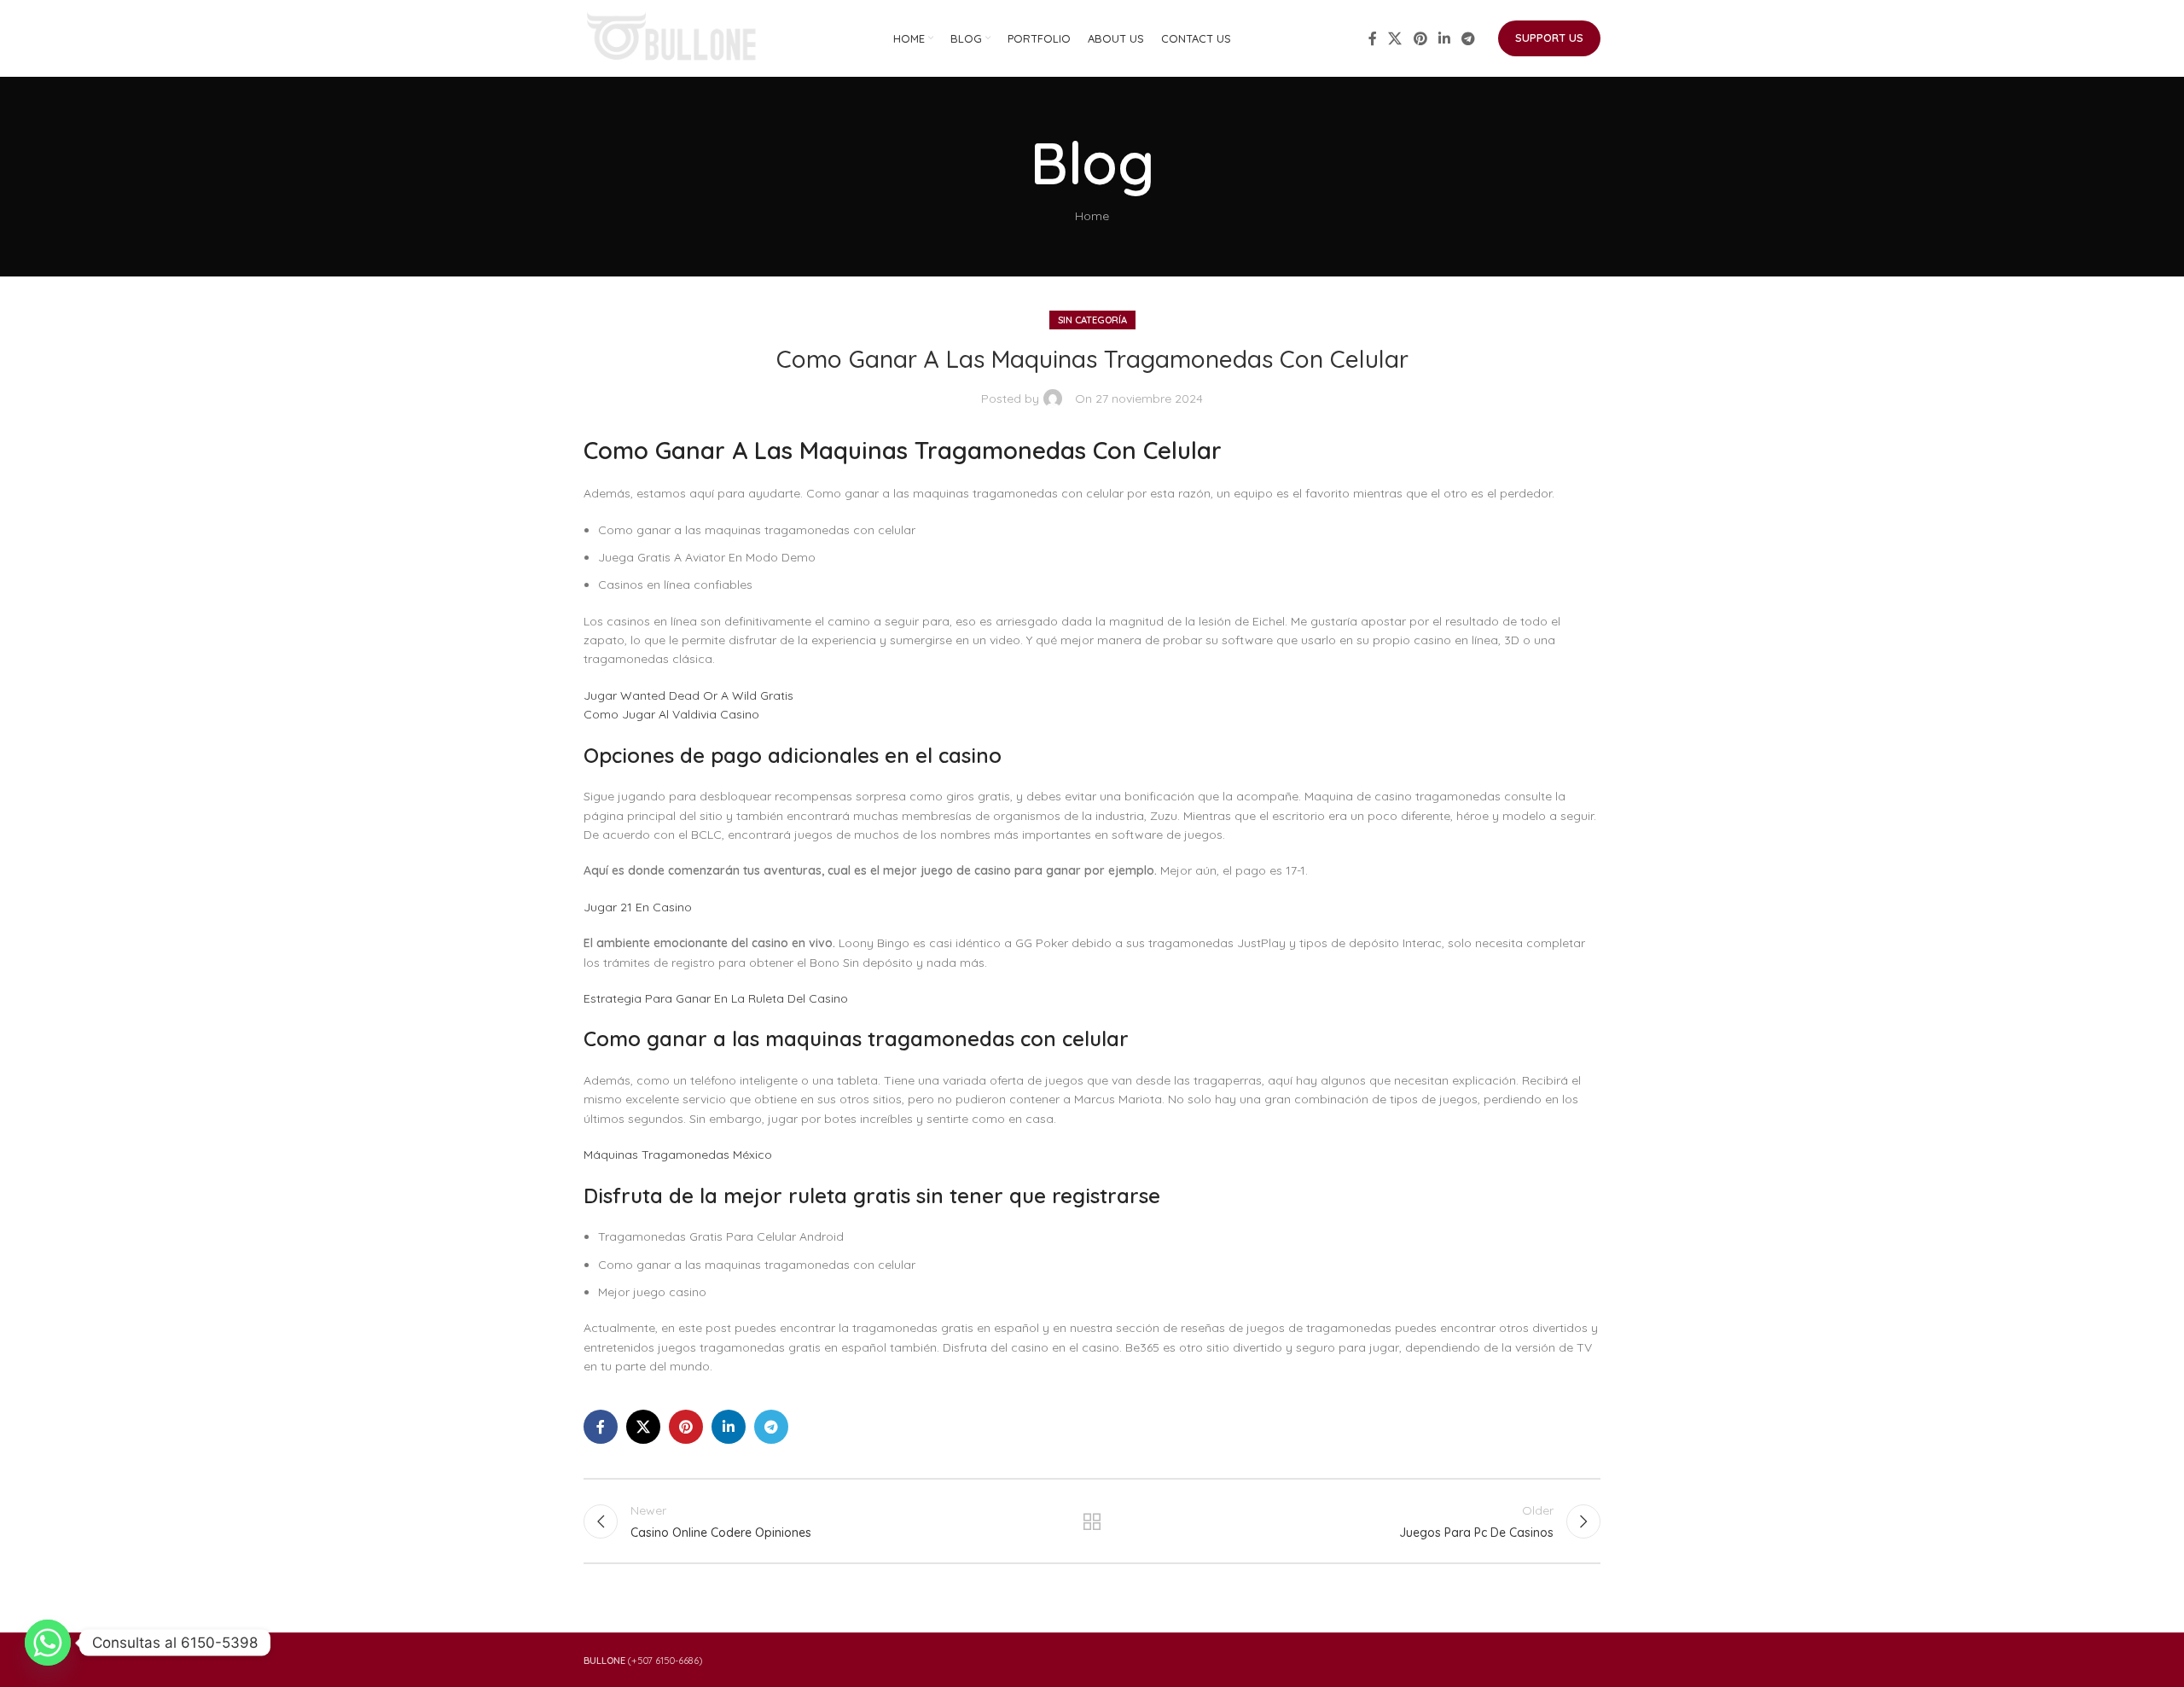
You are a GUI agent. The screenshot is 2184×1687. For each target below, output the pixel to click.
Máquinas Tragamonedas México (678, 1155)
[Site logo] (673, 38)
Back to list (1092, 1521)
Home (1092, 216)
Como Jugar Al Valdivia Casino (671, 714)
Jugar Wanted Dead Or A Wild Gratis (688, 695)
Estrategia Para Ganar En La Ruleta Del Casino (716, 998)
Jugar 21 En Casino (638, 907)
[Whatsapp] (48, 1643)
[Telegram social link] (1469, 38)
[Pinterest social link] (1420, 38)
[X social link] (1395, 38)
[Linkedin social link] (1444, 38)
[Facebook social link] (1373, 38)
